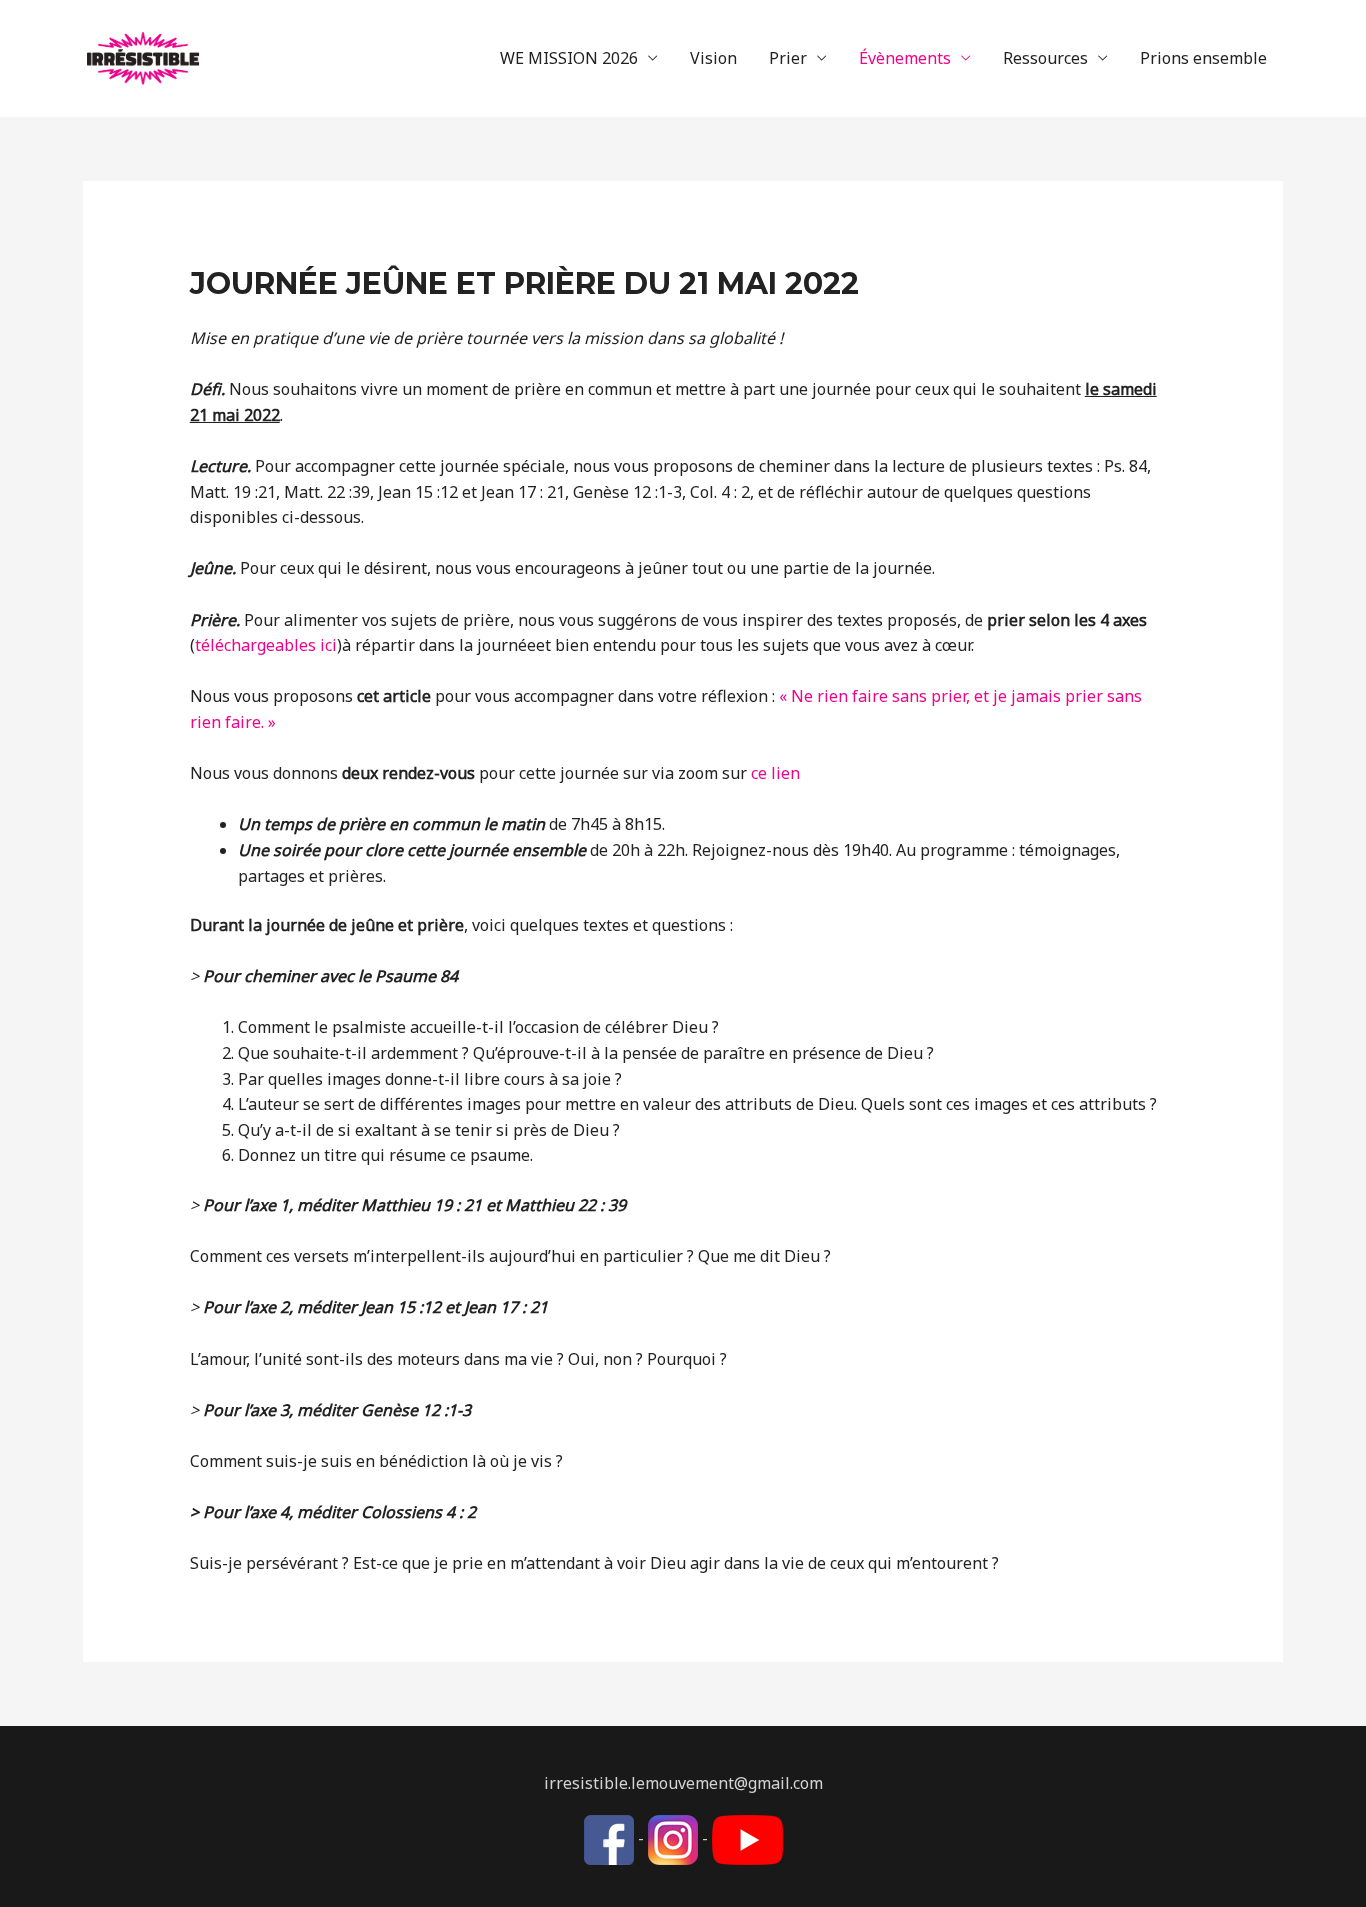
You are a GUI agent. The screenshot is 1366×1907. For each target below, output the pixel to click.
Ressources (1045, 58)
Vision (713, 58)
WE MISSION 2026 (569, 58)
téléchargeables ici (266, 645)
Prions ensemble (1203, 58)
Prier (788, 58)
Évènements (905, 58)
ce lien (775, 773)
